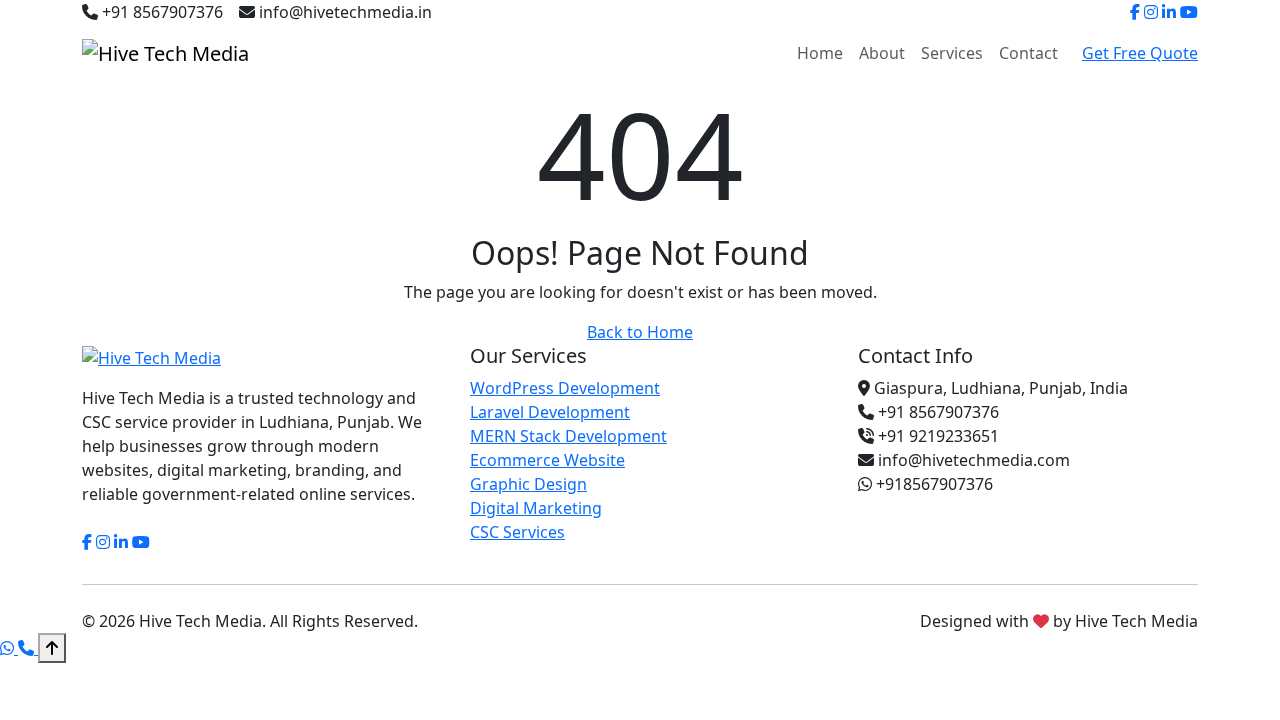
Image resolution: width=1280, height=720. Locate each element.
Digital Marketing (536, 508)
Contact (1028, 53)
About (882, 53)
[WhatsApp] (9, 648)
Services (952, 53)
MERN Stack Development (568, 436)
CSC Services (517, 532)
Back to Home (640, 332)
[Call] (28, 648)
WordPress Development (565, 388)
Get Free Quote (1140, 53)
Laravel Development (550, 412)
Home (820, 53)
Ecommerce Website (547, 460)
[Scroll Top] (52, 648)
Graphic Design (528, 484)
